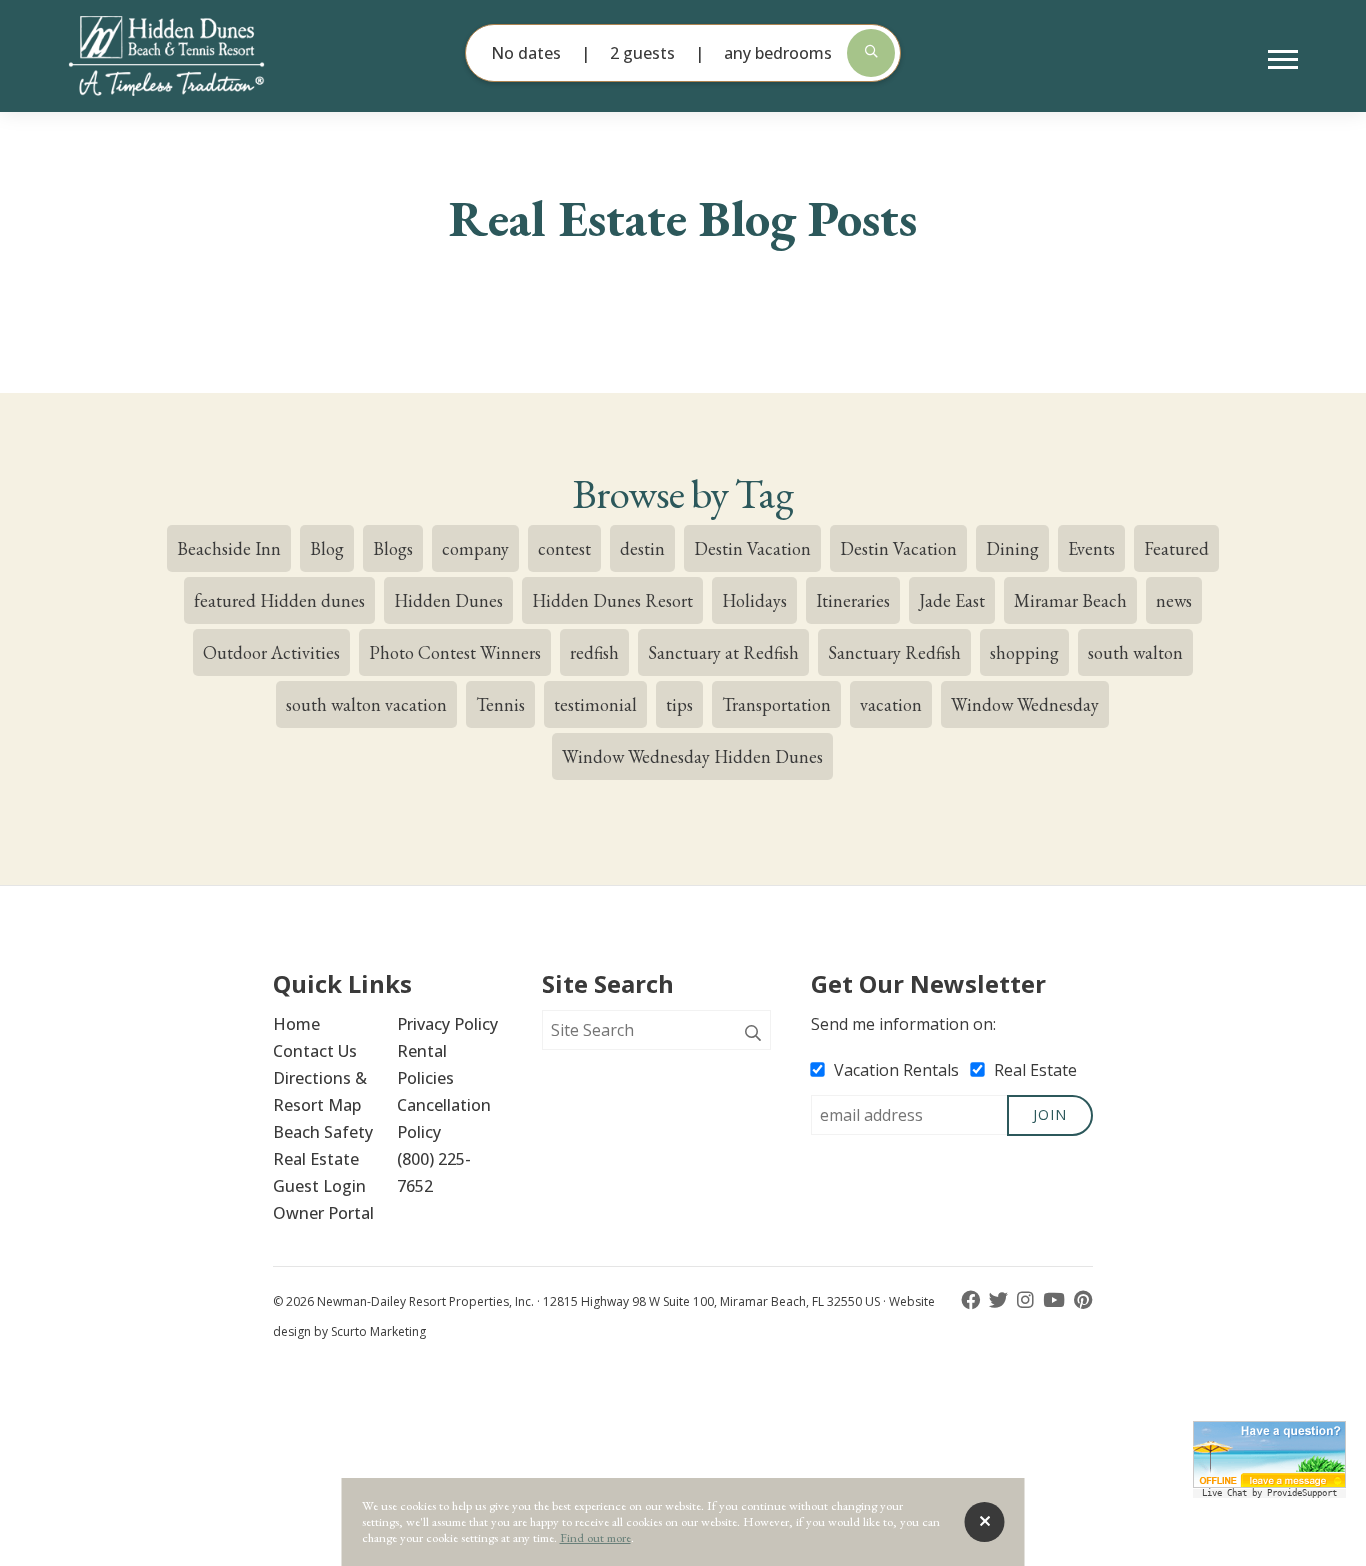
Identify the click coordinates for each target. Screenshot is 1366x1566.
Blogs (393, 548)
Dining (1012, 548)
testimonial (595, 704)
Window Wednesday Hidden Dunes (692, 756)
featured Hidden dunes (279, 600)
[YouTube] (1056, 1300)
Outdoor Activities (271, 652)
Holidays (754, 600)
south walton (1135, 652)
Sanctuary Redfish (894, 652)
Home (296, 1024)
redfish (594, 652)
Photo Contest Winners (455, 652)
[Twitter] (1000, 1300)
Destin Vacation (752, 548)
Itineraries (853, 600)
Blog (327, 548)
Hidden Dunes (448, 600)
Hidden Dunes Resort (612, 600)
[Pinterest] (1083, 1300)
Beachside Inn (229, 548)
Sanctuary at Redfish (723, 652)
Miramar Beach (1070, 600)
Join (1050, 1114)
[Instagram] (1027, 1300)
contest (564, 548)
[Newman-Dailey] (200, 56)
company (475, 548)
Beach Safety (323, 1132)
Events (1091, 548)
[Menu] (1283, 60)
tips (679, 704)
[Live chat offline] (1269, 1454)
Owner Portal (323, 1213)
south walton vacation (366, 704)
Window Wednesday (1025, 704)
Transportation (776, 704)
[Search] (753, 1034)
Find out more (595, 1537)
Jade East (952, 600)
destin (642, 548)
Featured (1176, 548)
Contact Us (315, 1051)
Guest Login (319, 1186)
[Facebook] (972, 1300)
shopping (1024, 652)
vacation (891, 704)
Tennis (500, 704)
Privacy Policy (447, 1024)
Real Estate (316, 1159)
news (1174, 600)
